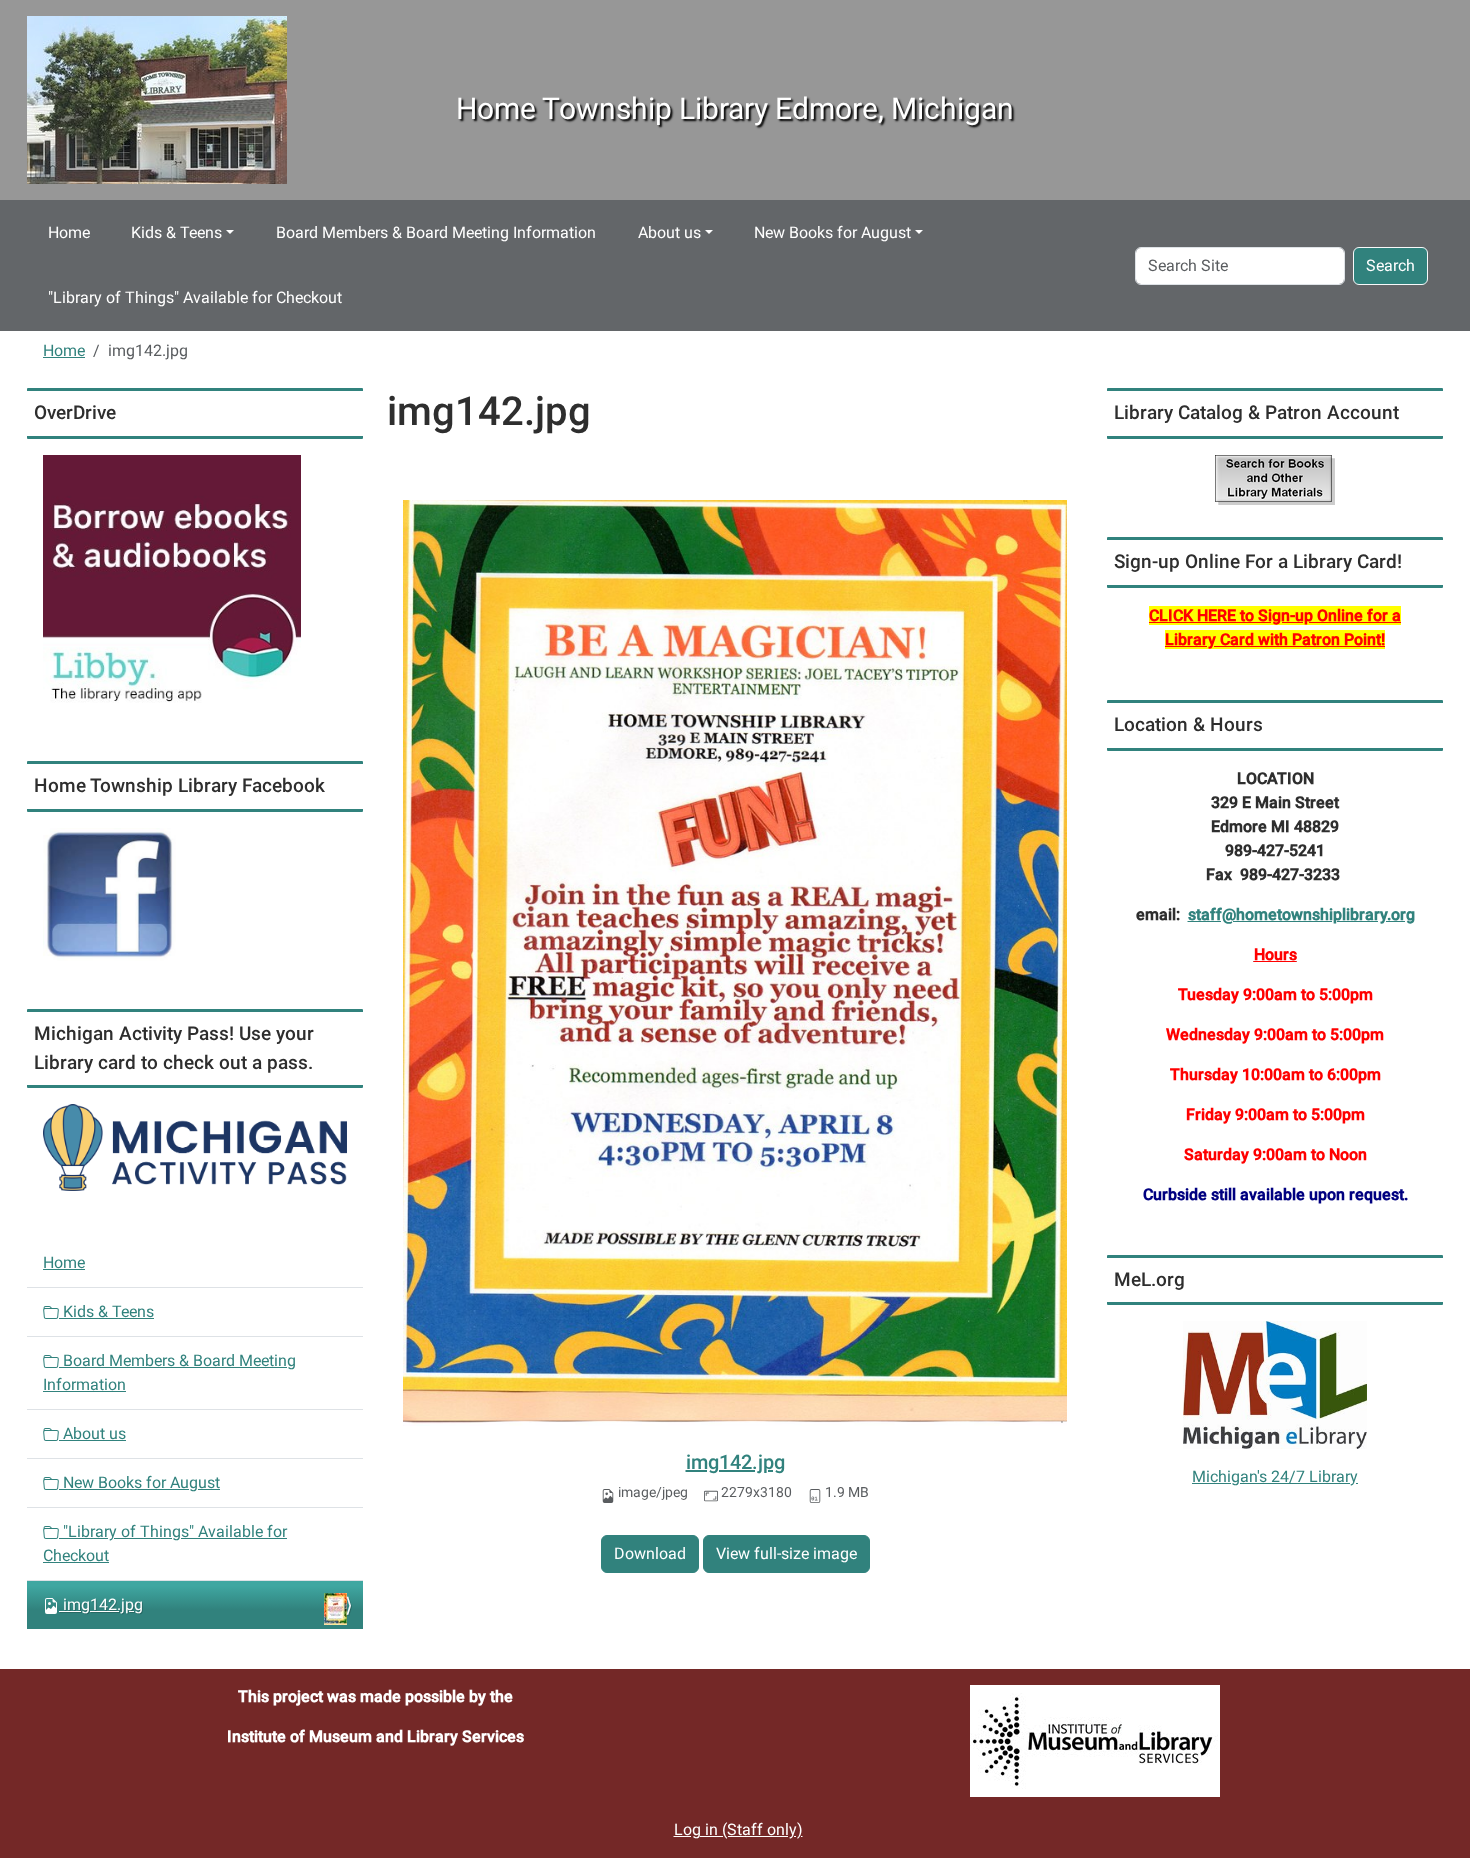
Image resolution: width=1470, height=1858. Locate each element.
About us (669, 232)
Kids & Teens (176, 232)
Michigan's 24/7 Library (1275, 1476)
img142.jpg (735, 1462)
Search (1390, 265)
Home (69, 232)
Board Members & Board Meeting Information (436, 232)
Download (650, 1553)
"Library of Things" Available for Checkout (195, 297)
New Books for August (832, 232)
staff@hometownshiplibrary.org (1301, 914)
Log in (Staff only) (738, 1829)
